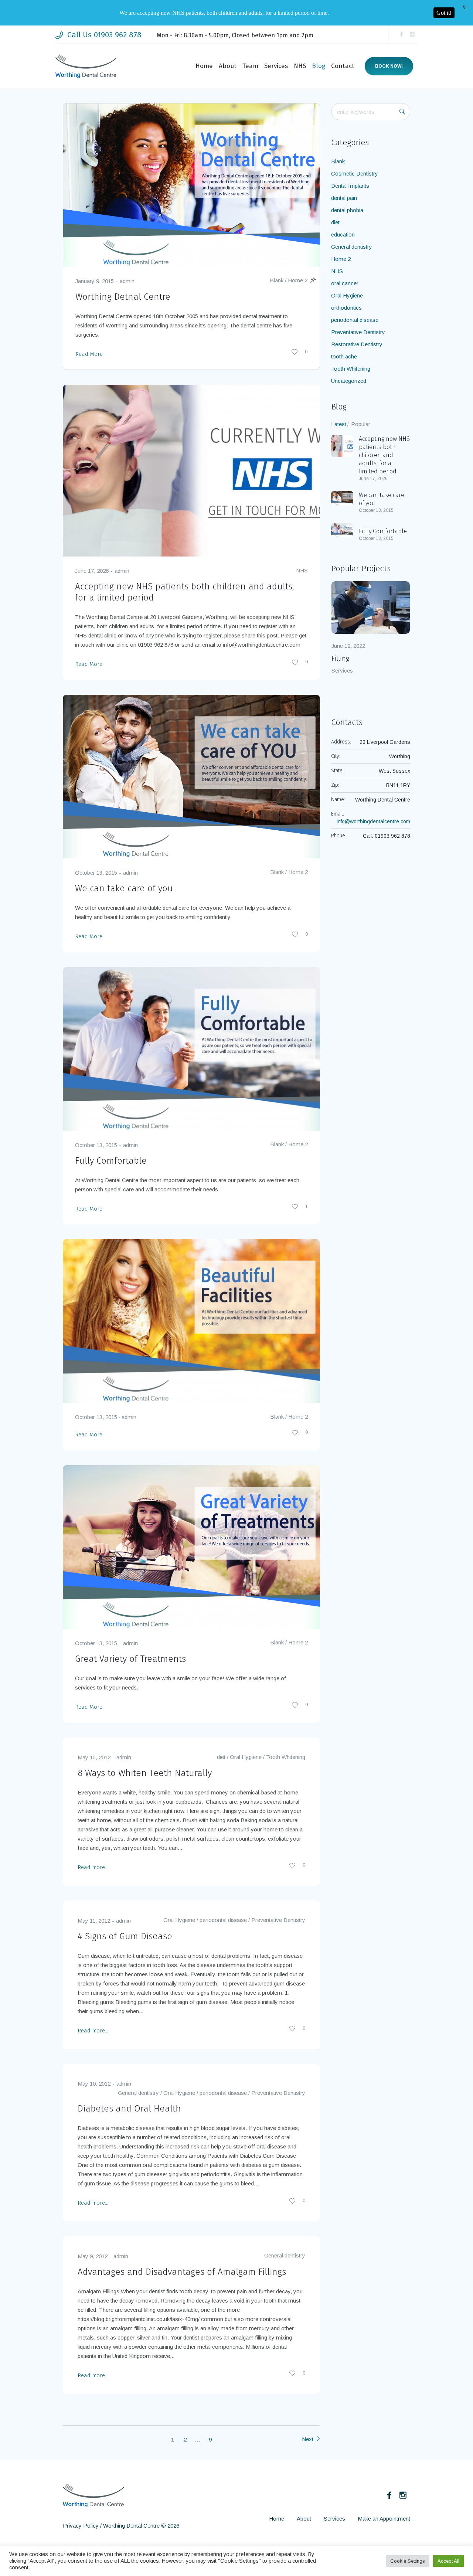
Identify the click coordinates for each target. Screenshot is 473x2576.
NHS (302, 570)
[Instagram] (412, 35)
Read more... (93, 1867)
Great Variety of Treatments (130, 1659)
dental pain (344, 198)
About (304, 2519)
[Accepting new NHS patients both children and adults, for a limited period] (191, 470)
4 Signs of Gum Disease (125, 1936)
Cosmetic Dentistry (355, 173)
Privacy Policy (81, 2526)
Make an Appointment (384, 2519)
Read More (89, 354)
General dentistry (138, 2093)
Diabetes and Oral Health (129, 2109)
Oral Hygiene (246, 1757)
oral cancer (345, 283)
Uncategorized (349, 381)
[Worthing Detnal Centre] (191, 185)
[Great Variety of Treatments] (191, 1547)
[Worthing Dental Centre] (93, 2495)
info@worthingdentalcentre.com (373, 821)
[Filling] (371, 608)
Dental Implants (350, 186)
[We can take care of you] (191, 776)
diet (221, 1757)
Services (342, 671)
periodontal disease (223, 1920)
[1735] (191, 1321)
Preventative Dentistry (278, 1920)
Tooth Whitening (286, 1757)
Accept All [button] (448, 2561)
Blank (277, 280)
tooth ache (344, 356)
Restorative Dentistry (357, 344)
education (343, 234)
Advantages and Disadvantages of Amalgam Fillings (182, 2272)
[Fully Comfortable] (191, 1048)
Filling (340, 659)
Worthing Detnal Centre (123, 297)
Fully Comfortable (111, 1161)
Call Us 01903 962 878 (104, 35)
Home (277, 2519)
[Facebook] (401, 35)
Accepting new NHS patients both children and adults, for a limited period (384, 455)
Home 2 (298, 280)
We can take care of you (124, 888)
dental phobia (347, 210)
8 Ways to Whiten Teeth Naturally (145, 1773)
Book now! (389, 66)
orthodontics (346, 308)
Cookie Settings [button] (408, 2561)
